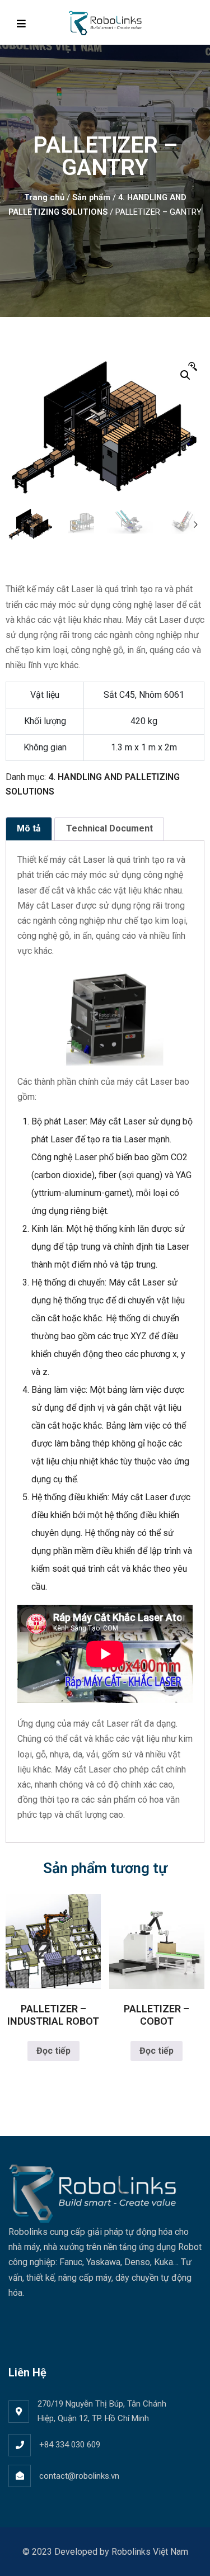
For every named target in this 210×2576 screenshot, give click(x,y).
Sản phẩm (91, 197)
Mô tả (29, 828)
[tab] (29, 829)
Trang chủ (44, 197)
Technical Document (109, 828)
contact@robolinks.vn (79, 2476)
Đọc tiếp (53, 2051)
